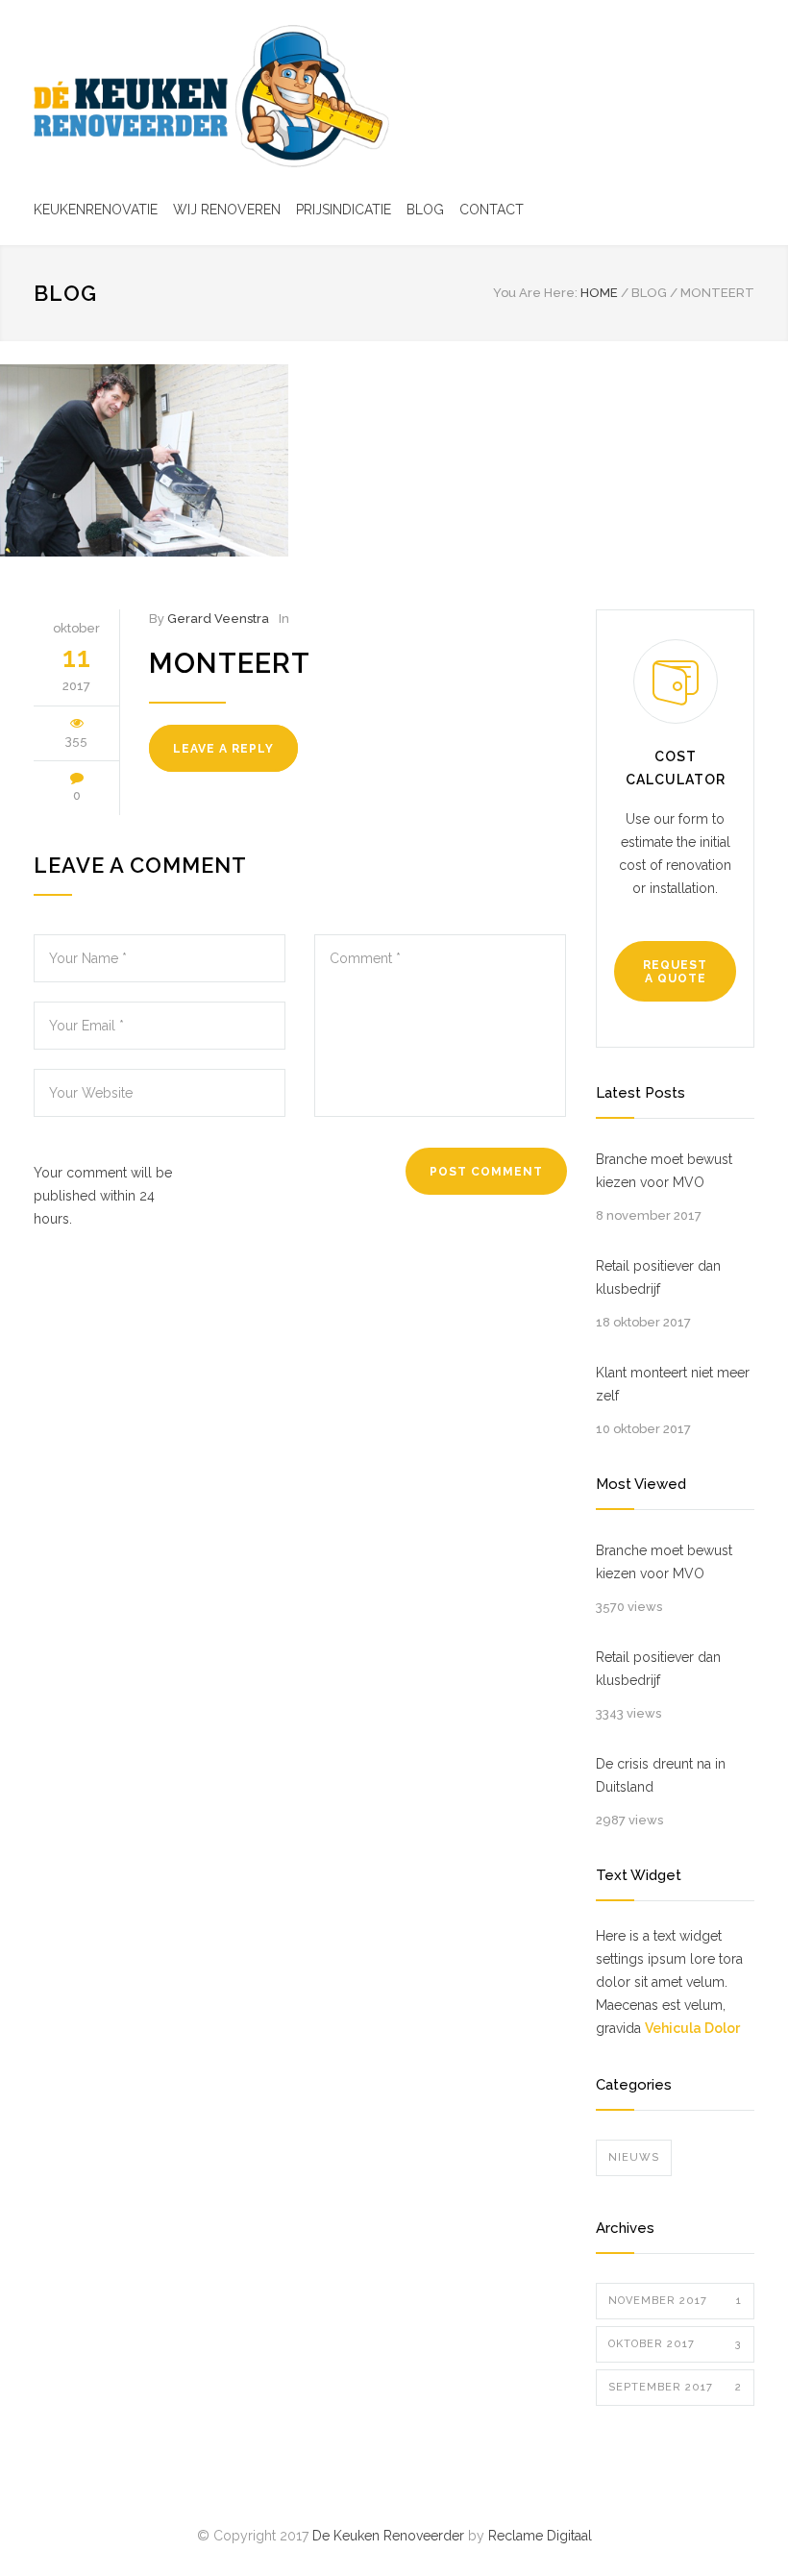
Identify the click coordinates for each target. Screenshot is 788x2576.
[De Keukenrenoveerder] (211, 96)
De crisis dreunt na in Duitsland (661, 1775)
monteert (230, 663)
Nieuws (634, 2157)
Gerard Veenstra (218, 619)
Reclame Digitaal (540, 2536)
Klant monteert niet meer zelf (673, 1384)
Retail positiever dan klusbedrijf (658, 1277)
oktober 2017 (675, 2344)
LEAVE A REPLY (223, 749)
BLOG (425, 210)
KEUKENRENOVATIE (96, 210)
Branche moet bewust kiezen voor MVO (664, 1171)
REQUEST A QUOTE (675, 972)
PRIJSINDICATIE (344, 210)
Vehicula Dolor (692, 2028)
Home (599, 293)
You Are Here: (535, 293)
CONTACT (492, 210)
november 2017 (675, 2301)
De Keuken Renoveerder (388, 2536)
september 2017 (675, 2387)
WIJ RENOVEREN (227, 210)
